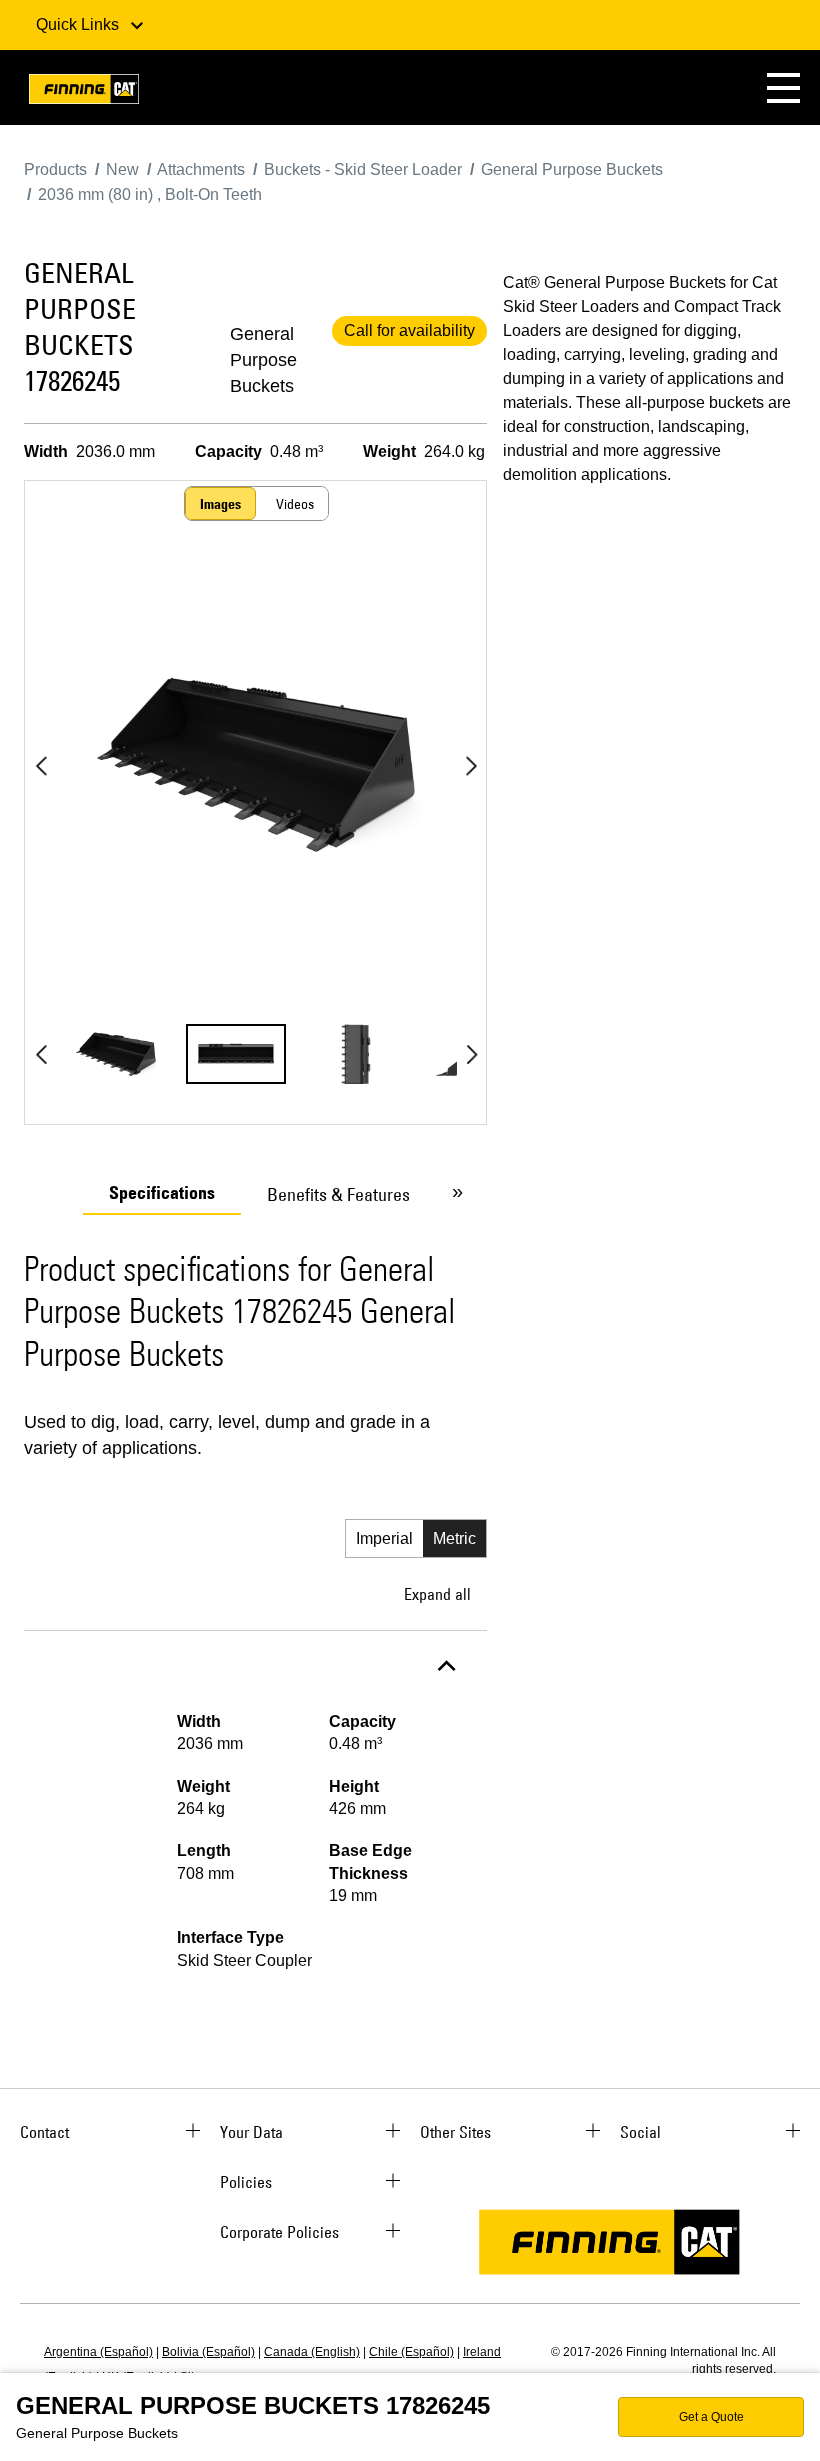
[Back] (41, 766)
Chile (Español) (411, 2352)
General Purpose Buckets (263, 360)
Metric (454, 1538)
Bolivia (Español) (208, 2352)
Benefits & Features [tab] (338, 1194)
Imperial (384, 1538)
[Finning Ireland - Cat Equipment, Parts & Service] (84, 92)
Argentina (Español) (98, 2352)
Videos (295, 504)
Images (220, 504)
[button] (783, 87)
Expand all (437, 1594)
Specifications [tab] (162, 1193)
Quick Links (79, 24)
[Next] (471, 766)
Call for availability (409, 330)
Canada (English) (312, 2352)
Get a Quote (711, 2417)
